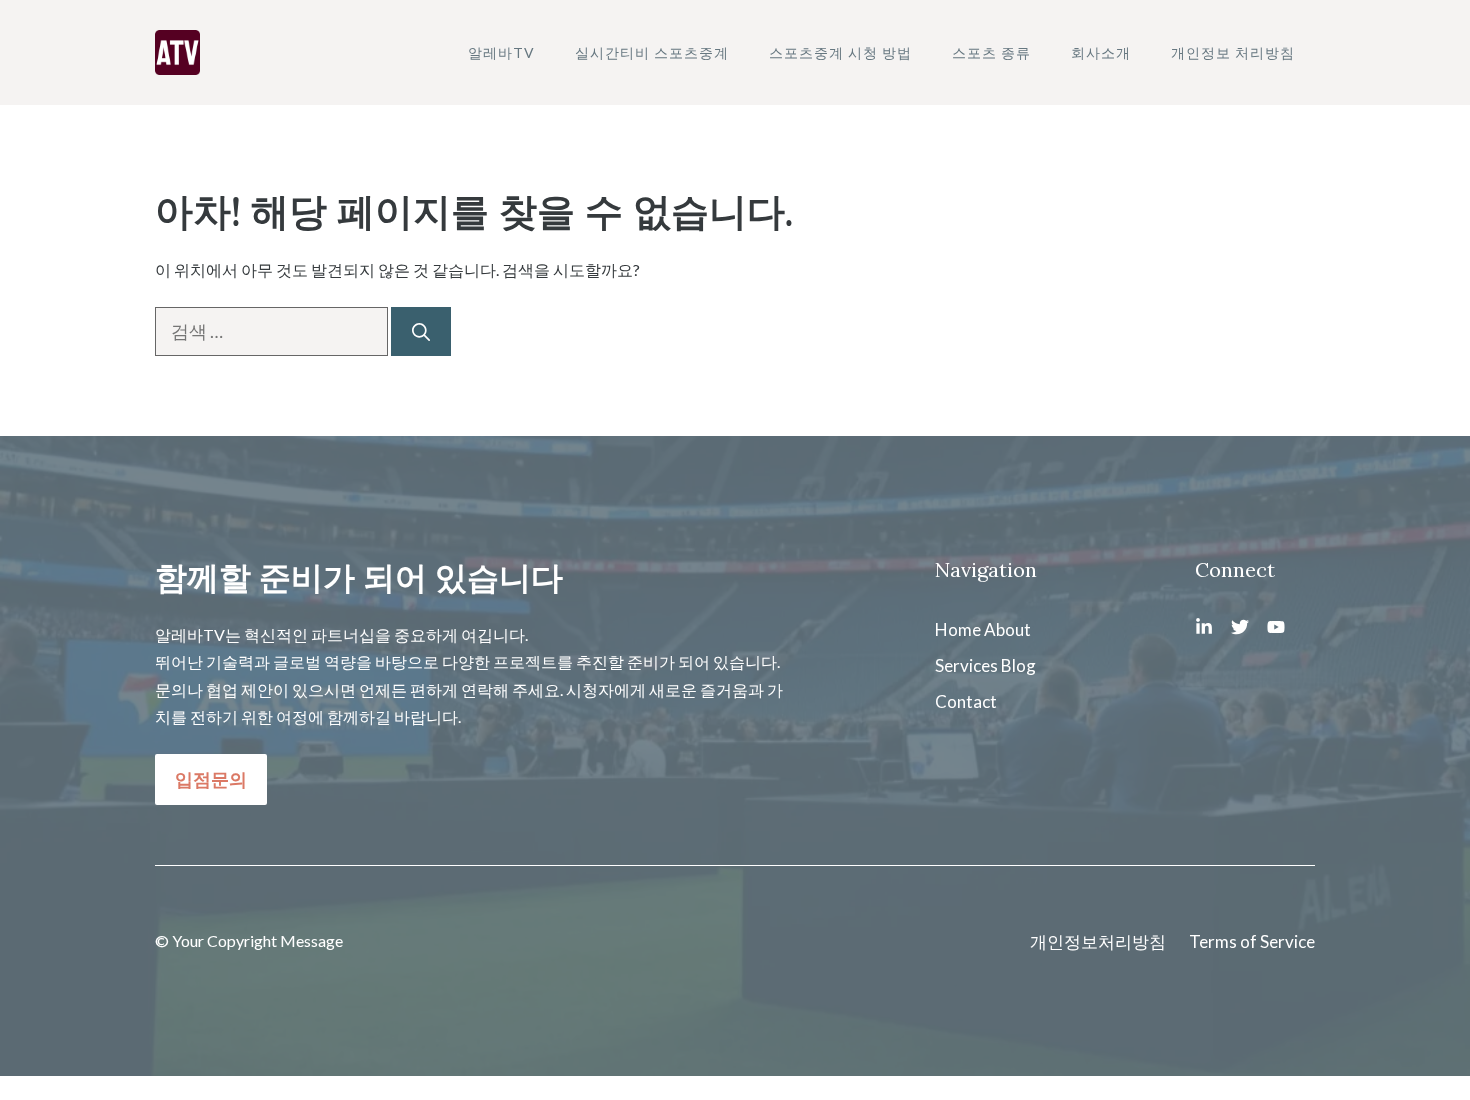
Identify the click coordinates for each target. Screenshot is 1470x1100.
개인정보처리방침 (1098, 941)
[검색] (421, 331)
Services (966, 665)
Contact (966, 701)
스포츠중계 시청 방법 (840, 52)
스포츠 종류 (991, 52)
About (1007, 629)
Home (958, 629)
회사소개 (1101, 52)
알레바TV (501, 52)
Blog (1018, 665)
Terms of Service (1252, 941)
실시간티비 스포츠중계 (652, 52)
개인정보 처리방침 (1233, 52)
